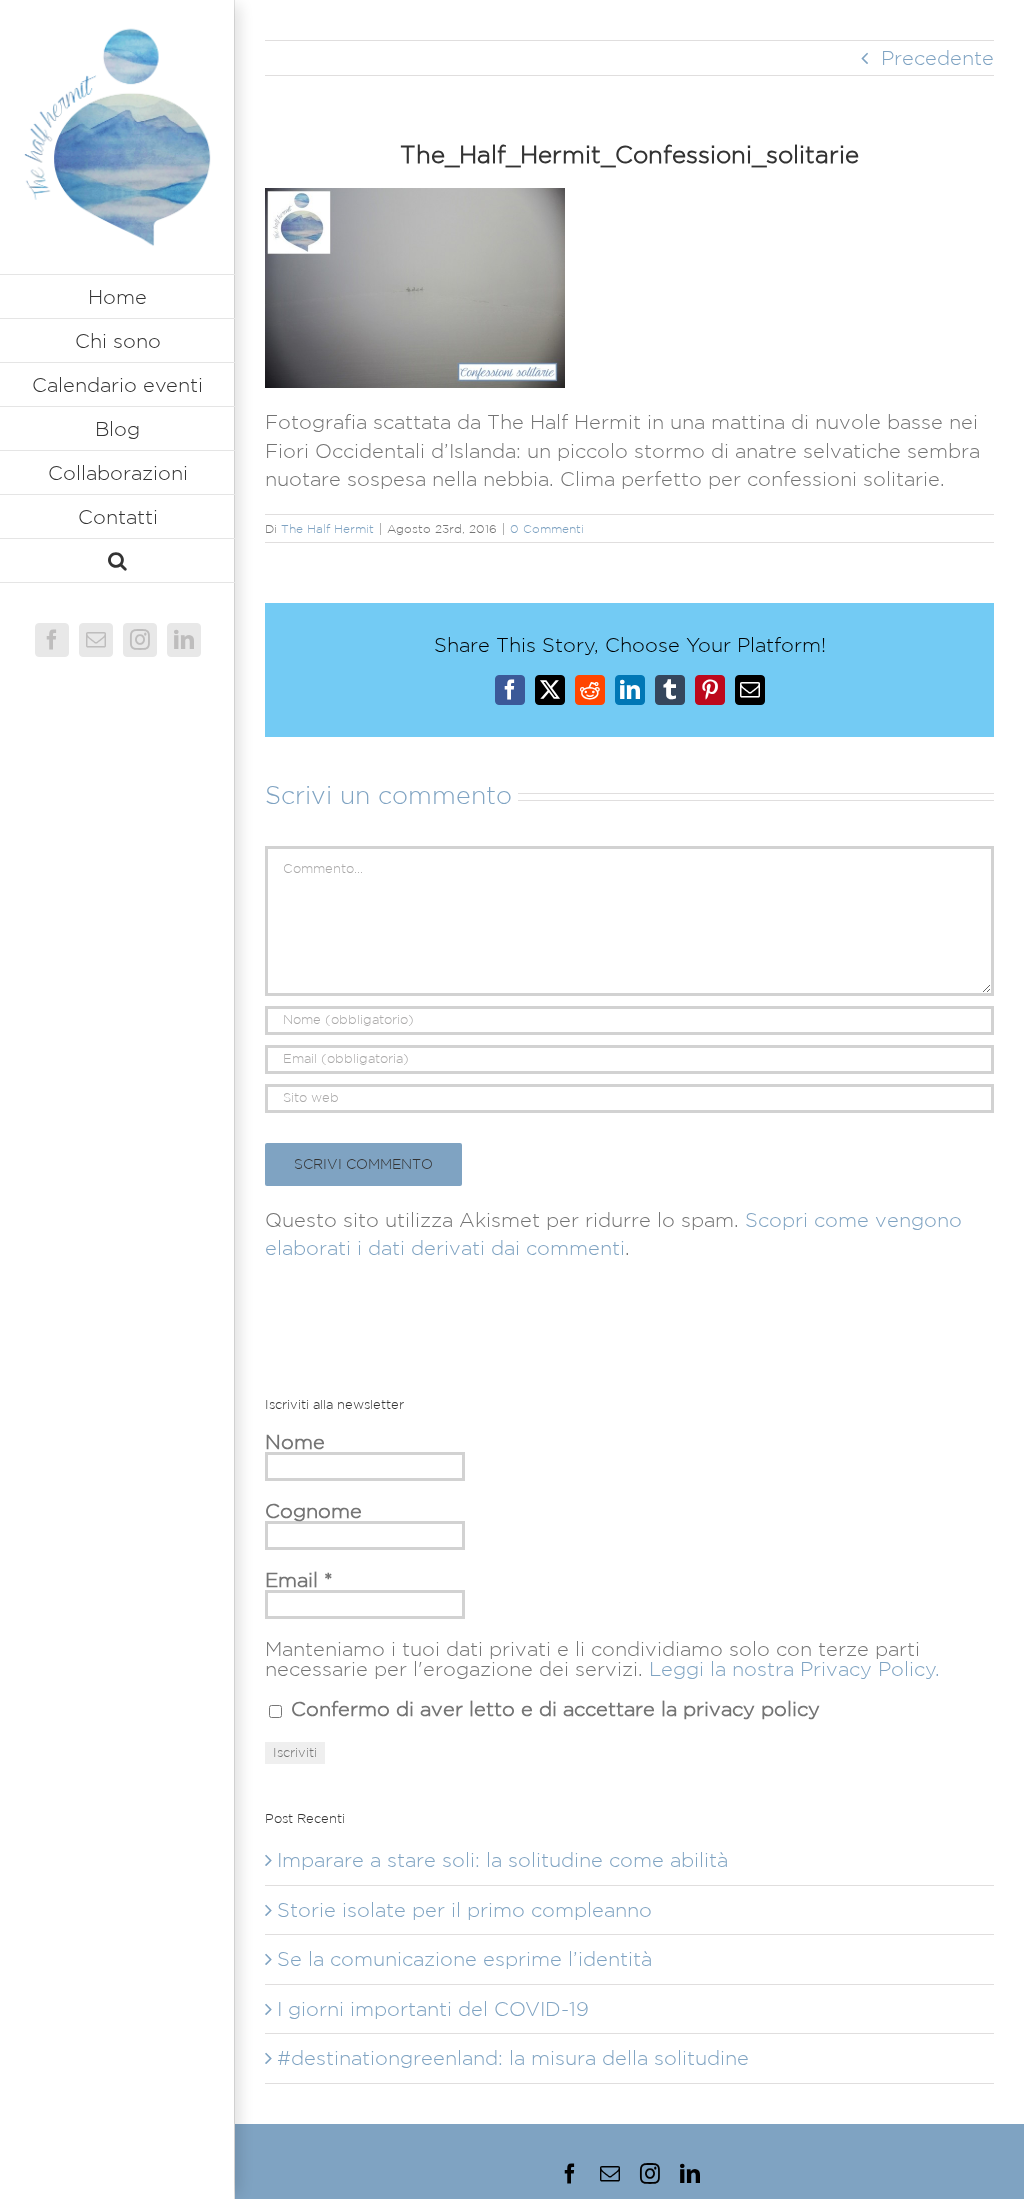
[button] (117, 561)
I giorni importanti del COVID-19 (433, 2009)
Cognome (313, 1511)
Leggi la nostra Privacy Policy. (794, 1669)
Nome (295, 1442)
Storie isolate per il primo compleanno (464, 1910)
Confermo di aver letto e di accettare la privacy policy (552, 1709)
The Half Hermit (327, 528)
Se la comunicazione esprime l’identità (464, 1959)
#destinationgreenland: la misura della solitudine (513, 2058)
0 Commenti (547, 528)
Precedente (937, 58)
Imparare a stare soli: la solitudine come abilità (502, 1860)
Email (299, 1580)
